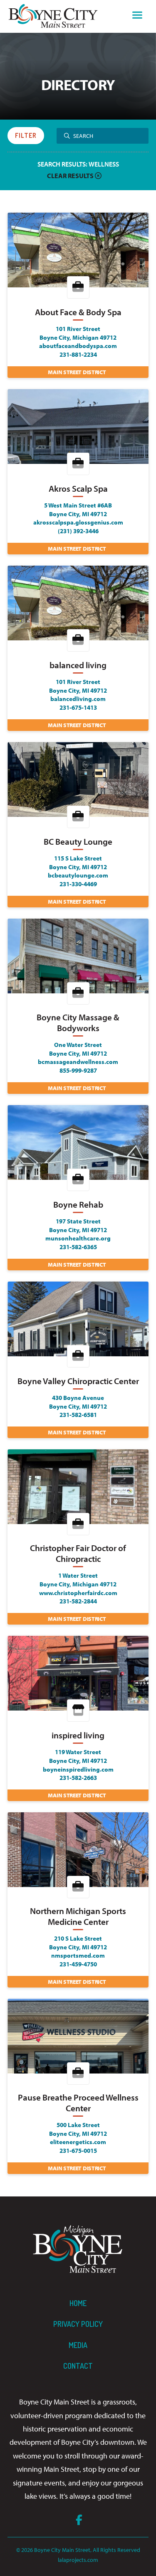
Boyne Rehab (78, 1205)
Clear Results (71, 176)
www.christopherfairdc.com (78, 1593)
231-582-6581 (78, 1414)
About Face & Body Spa (78, 312)
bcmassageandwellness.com (78, 1061)
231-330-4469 (78, 884)
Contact (78, 2366)
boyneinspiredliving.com (78, 1769)
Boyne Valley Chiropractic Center (78, 1381)
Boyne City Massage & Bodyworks (78, 1023)
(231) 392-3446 (78, 531)
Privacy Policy (78, 2324)
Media (78, 2345)
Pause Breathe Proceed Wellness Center (78, 2103)
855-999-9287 (78, 1070)
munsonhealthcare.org (78, 1238)
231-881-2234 (78, 354)
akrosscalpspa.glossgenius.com (78, 522)
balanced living (78, 665)
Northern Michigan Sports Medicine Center (78, 1916)
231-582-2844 (78, 1601)
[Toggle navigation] (137, 16)
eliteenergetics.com (78, 2142)
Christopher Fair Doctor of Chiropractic (78, 1553)
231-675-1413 (78, 707)
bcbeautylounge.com (78, 875)
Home (78, 2303)
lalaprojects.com (78, 2560)
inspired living (78, 1735)
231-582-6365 (78, 1247)
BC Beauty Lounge (78, 842)
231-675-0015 (78, 2150)
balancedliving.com (78, 699)
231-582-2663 (78, 1777)
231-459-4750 (78, 1964)
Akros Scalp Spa (78, 489)
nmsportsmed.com (78, 1955)
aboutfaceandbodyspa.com (78, 346)
